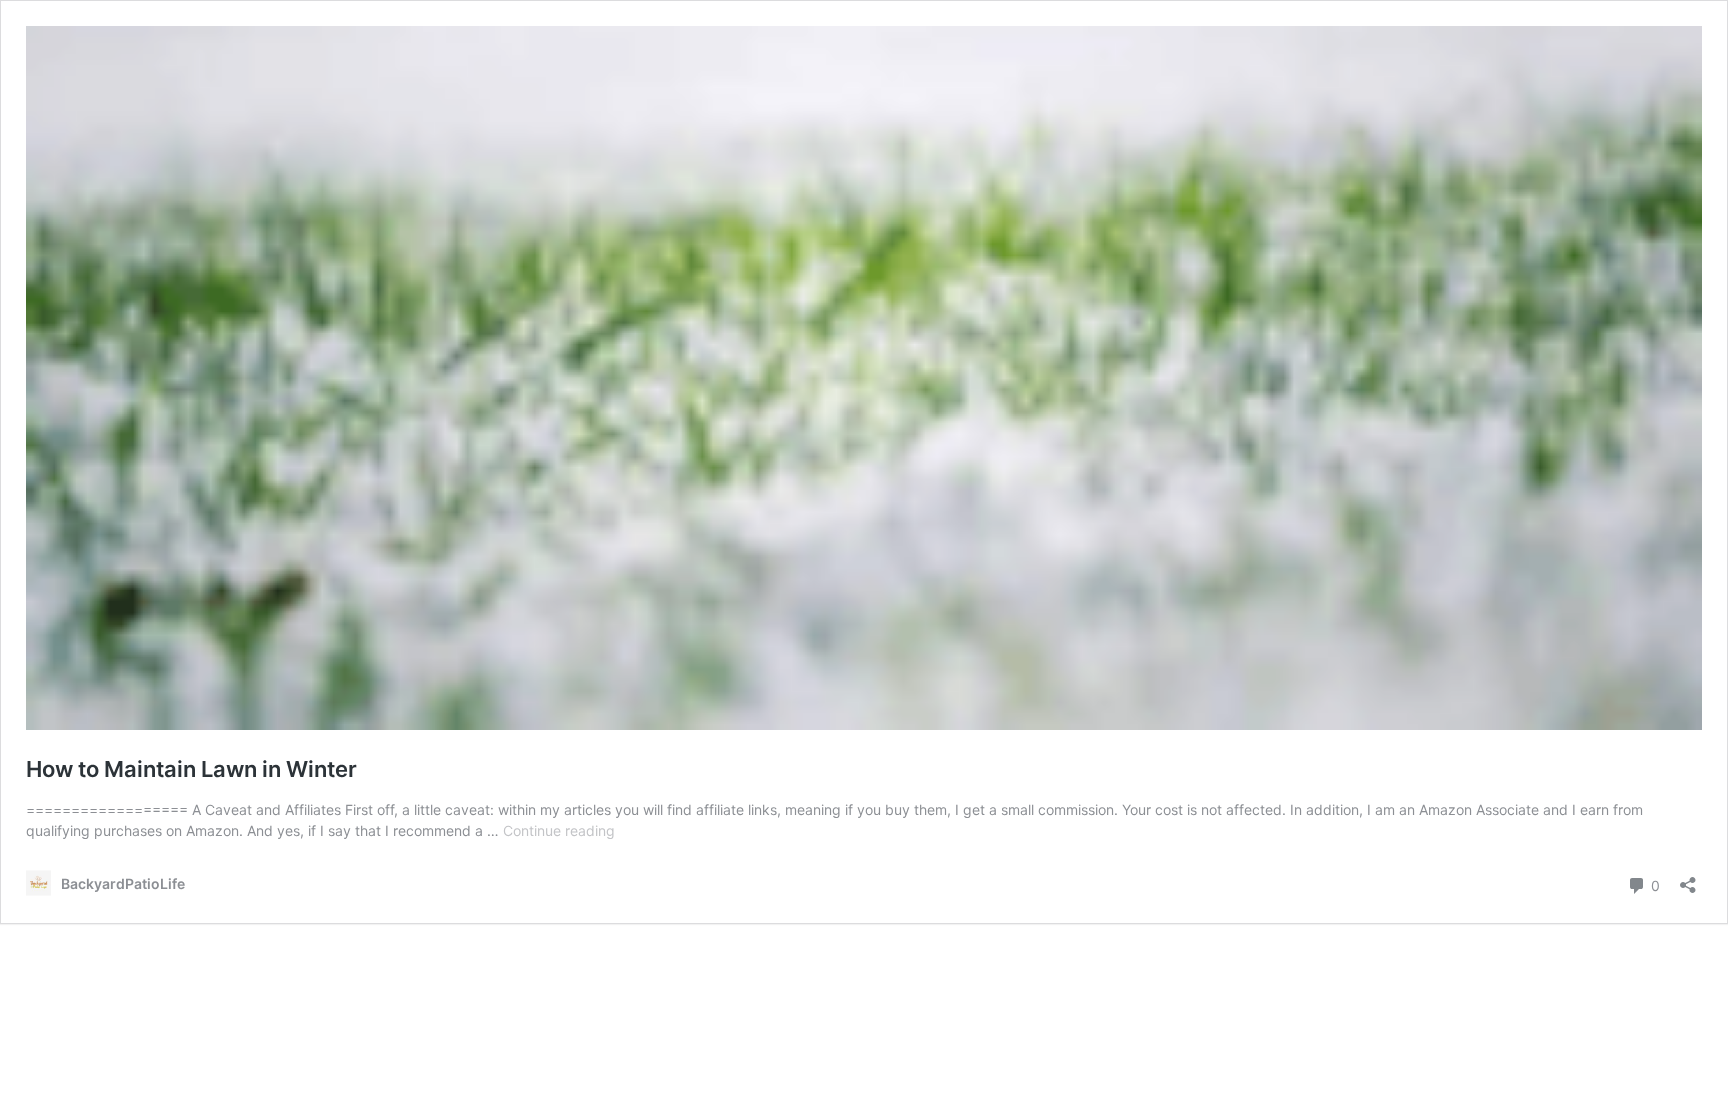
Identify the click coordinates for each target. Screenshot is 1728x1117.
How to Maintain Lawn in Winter (191, 769)
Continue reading (559, 830)
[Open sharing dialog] (1688, 878)
